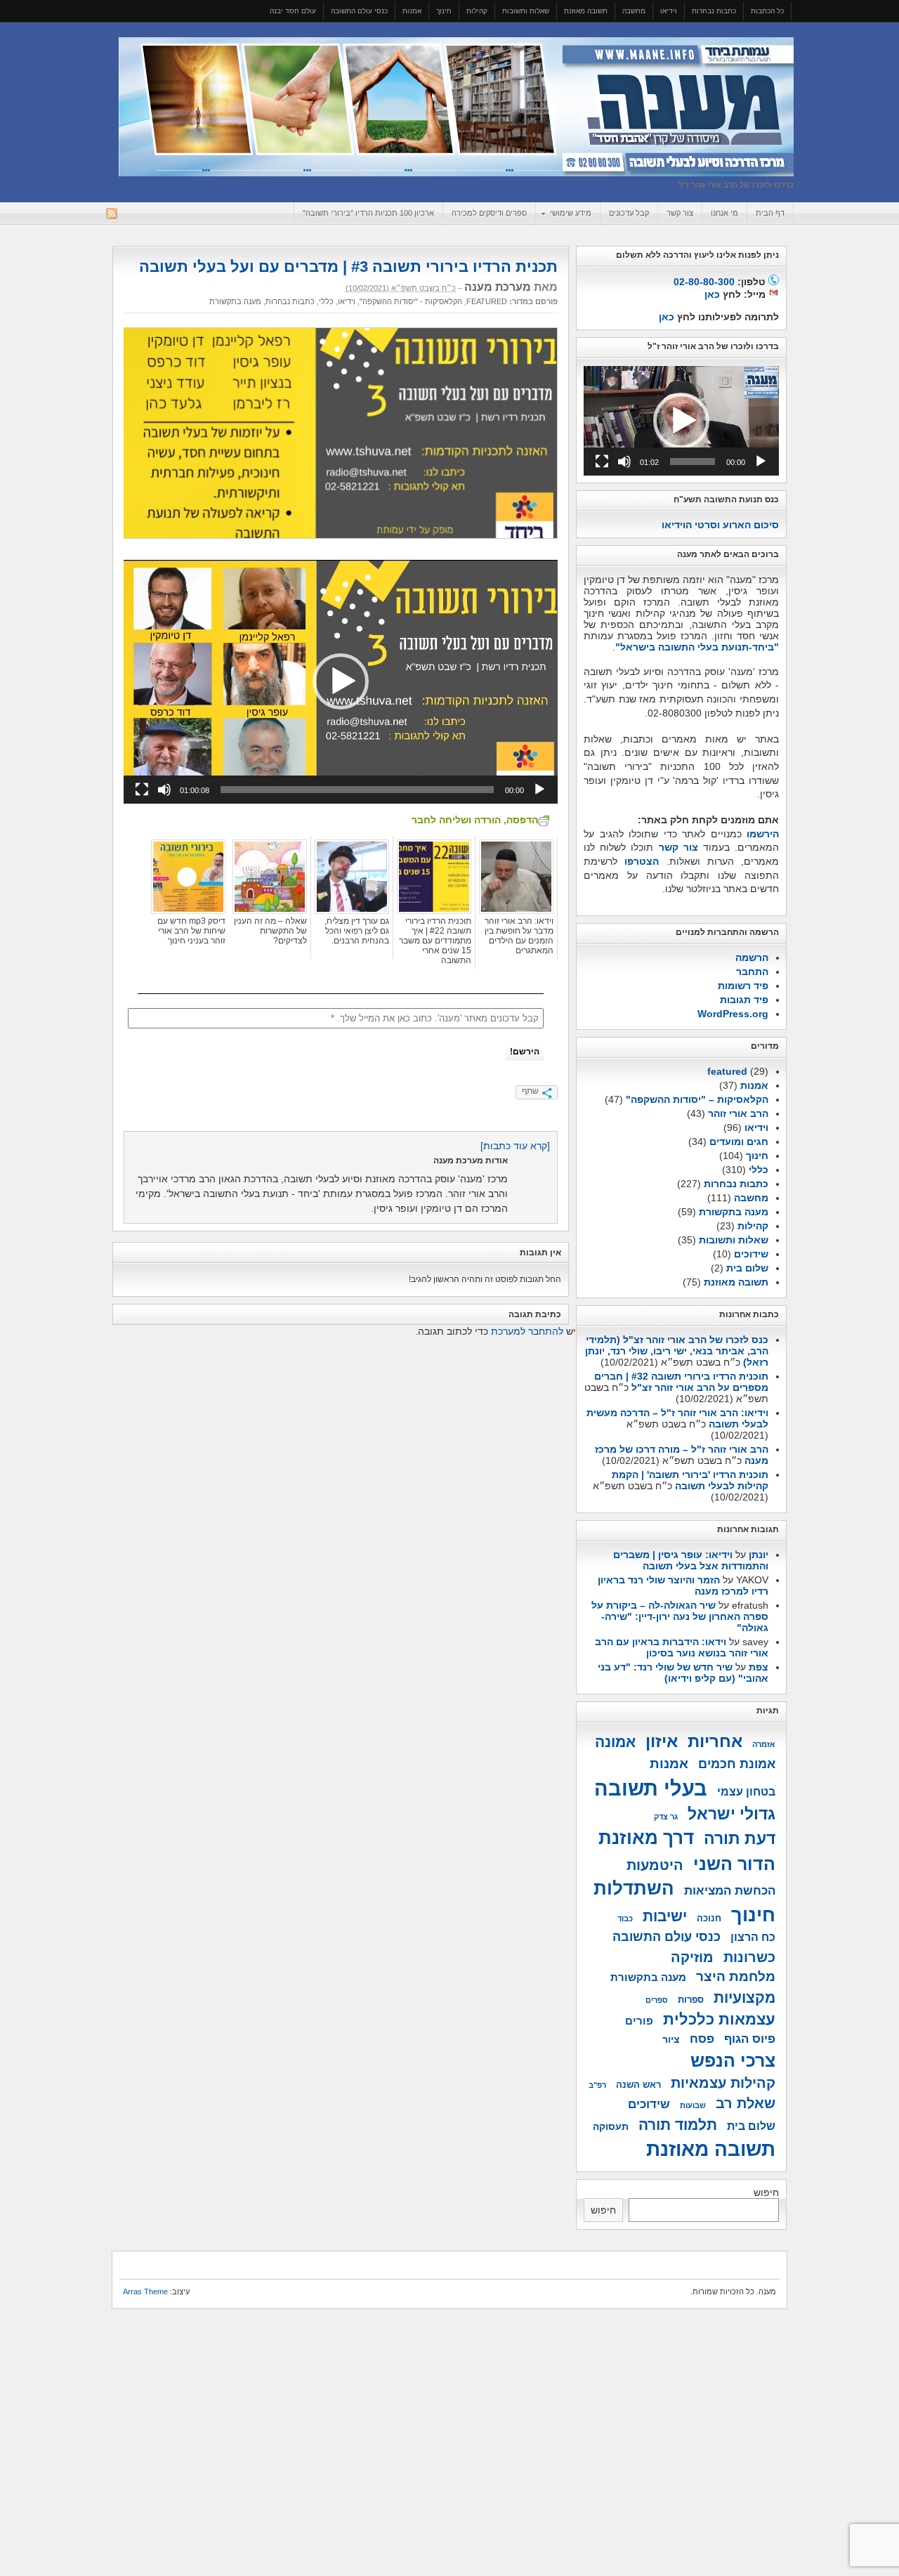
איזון (662, 1741)
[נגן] (539, 790)
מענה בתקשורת (235, 301)
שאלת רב (746, 2103)
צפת (759, 1667)
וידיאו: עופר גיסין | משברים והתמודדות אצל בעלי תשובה (691, 1560)
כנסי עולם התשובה (359, 11)
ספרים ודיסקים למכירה (489, 213)
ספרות (691, 2000)
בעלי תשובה (651, 1788)
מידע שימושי (575, 214)
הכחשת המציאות (730, 1890)
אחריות (715, 1741)
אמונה (615, 1742)
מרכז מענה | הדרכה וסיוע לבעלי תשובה (456, 107)
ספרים (657, 2000)
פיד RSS (112, 214)
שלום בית (747, 1268)
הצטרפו (642, 861)
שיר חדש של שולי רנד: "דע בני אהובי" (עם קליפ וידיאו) (683, 1673)
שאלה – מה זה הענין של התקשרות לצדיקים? (270, 931)
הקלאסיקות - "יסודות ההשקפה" (411, 301)
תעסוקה (611, 2126)
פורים (639, 2021)
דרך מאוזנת (646, 1838)
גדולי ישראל (731, 1814)
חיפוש (766, 2192)
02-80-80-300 (704, 282)
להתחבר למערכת (527, 1331)
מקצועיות (744, 1998)
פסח (702, 2039)
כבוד (625, 1918)
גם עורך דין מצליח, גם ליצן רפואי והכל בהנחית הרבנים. (357, 931)
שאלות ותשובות (526, 11)
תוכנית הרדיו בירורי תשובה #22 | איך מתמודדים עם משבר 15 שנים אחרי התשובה (435, 941)
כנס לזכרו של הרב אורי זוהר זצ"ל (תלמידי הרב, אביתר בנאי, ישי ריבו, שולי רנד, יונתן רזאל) (677, 1351)
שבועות (693, 2105)
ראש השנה (638, 2085)
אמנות (412, 11)
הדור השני (734, 1864)
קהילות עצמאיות (723, 2083)
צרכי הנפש (733, 2060)
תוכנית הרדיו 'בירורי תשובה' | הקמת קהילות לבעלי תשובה (690, 1480)
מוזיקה (692, 1957)
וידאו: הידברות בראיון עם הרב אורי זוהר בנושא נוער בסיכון (682, 1647)
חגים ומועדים (739, 1142)
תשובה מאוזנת (586, 11)
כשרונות (749, 1957)
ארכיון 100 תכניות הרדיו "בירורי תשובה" (368, 213)
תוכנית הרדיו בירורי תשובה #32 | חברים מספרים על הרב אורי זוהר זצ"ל (681, 1382)
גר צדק (666, 1817)
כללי (326, 301)
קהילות (477, 11)
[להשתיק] (164, 790)
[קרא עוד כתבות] (515, 1146)
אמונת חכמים (737, 1764)
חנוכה (709, 1918)
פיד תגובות (744, 1000)
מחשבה (634, 11)
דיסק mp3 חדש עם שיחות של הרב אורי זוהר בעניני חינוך (191, 931)
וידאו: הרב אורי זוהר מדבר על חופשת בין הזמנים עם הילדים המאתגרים (519, 936)
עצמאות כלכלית (719, 2019)
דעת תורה (740, 1839)
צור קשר (680, 213)
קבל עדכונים (629, 213)
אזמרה (764, 1744)
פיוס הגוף (750, 2039)
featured (487, 301)
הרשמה (752, 957)
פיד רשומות (743, 986)
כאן (712, 294)
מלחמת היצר (736, 1976)
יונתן (759, 1555)
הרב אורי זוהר (738, 1113)
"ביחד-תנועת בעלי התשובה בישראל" (697, 647)
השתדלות (634, 1888)
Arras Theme (145, 2291)
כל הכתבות (767, 11)
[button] (341, 681)
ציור (671, 2039)
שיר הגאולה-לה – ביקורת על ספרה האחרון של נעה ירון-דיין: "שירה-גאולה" (680, 1616)
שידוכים (751, 1254)
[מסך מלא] (142, 790)
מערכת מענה (498, 287)
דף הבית (770, 213)
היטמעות (655, 1865)
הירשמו (763, 834)
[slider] (357, 790)
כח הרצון (753, 1937)
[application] (341, 682)
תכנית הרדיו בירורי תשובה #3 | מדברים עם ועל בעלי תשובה (348, 267)
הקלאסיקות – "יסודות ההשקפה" (697, 1099)
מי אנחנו (724, 213)
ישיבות (665, 1916)
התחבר (752, 972)
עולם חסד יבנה (293, 11)
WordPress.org (733, 1014)
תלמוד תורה (678, 2125)
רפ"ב (597, 2085)
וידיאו (669, 11)
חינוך (444, 11)
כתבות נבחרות (714, 11)
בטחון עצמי (746, 1792)
